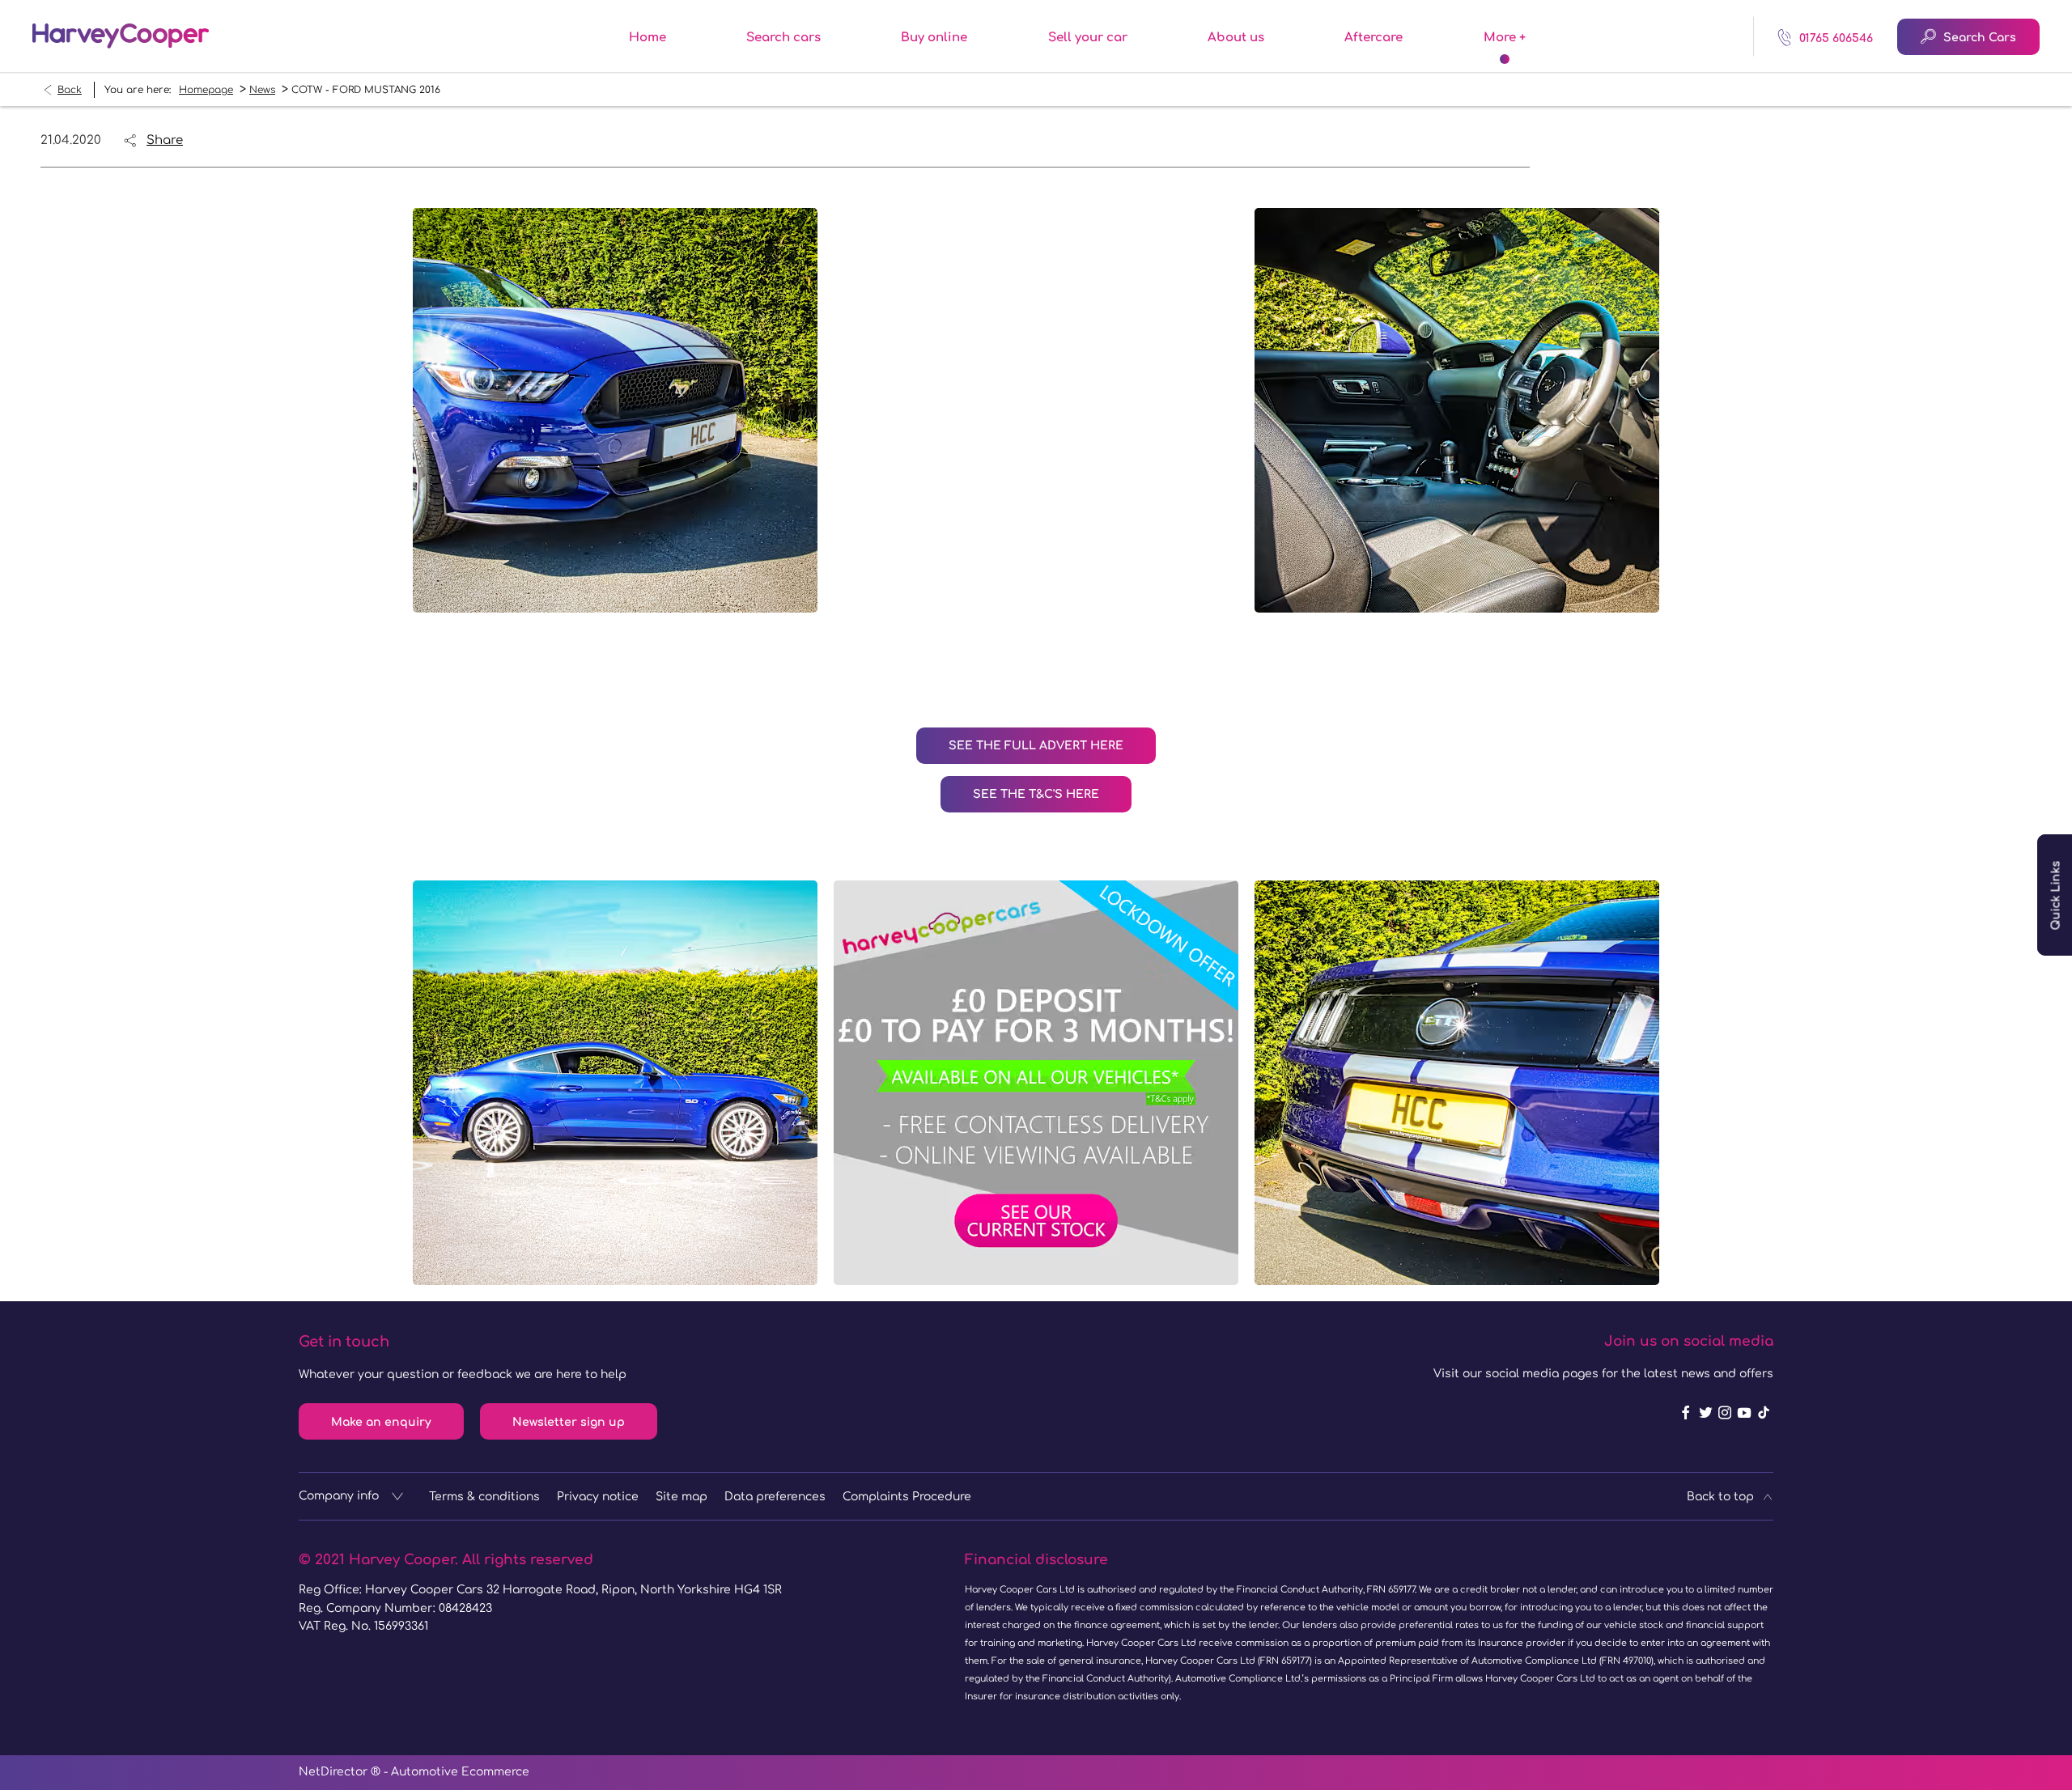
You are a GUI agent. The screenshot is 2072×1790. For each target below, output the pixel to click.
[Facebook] (1686, 1412)
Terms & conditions (484, 1497)
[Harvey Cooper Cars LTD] (121, 36)
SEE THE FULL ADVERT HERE (1036, 746)
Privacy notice (598, 1497)
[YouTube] (1744, 1412)
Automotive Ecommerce (460, 1772)
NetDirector (335, 1772)
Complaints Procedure (907, 1497)
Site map (681, 1497)
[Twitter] (1705, 1412)
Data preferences (775, 1497)
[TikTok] (1764, 1412)
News (262, 90)
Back (70, 90)
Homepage (206, 90)
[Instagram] (1725, 1412)
